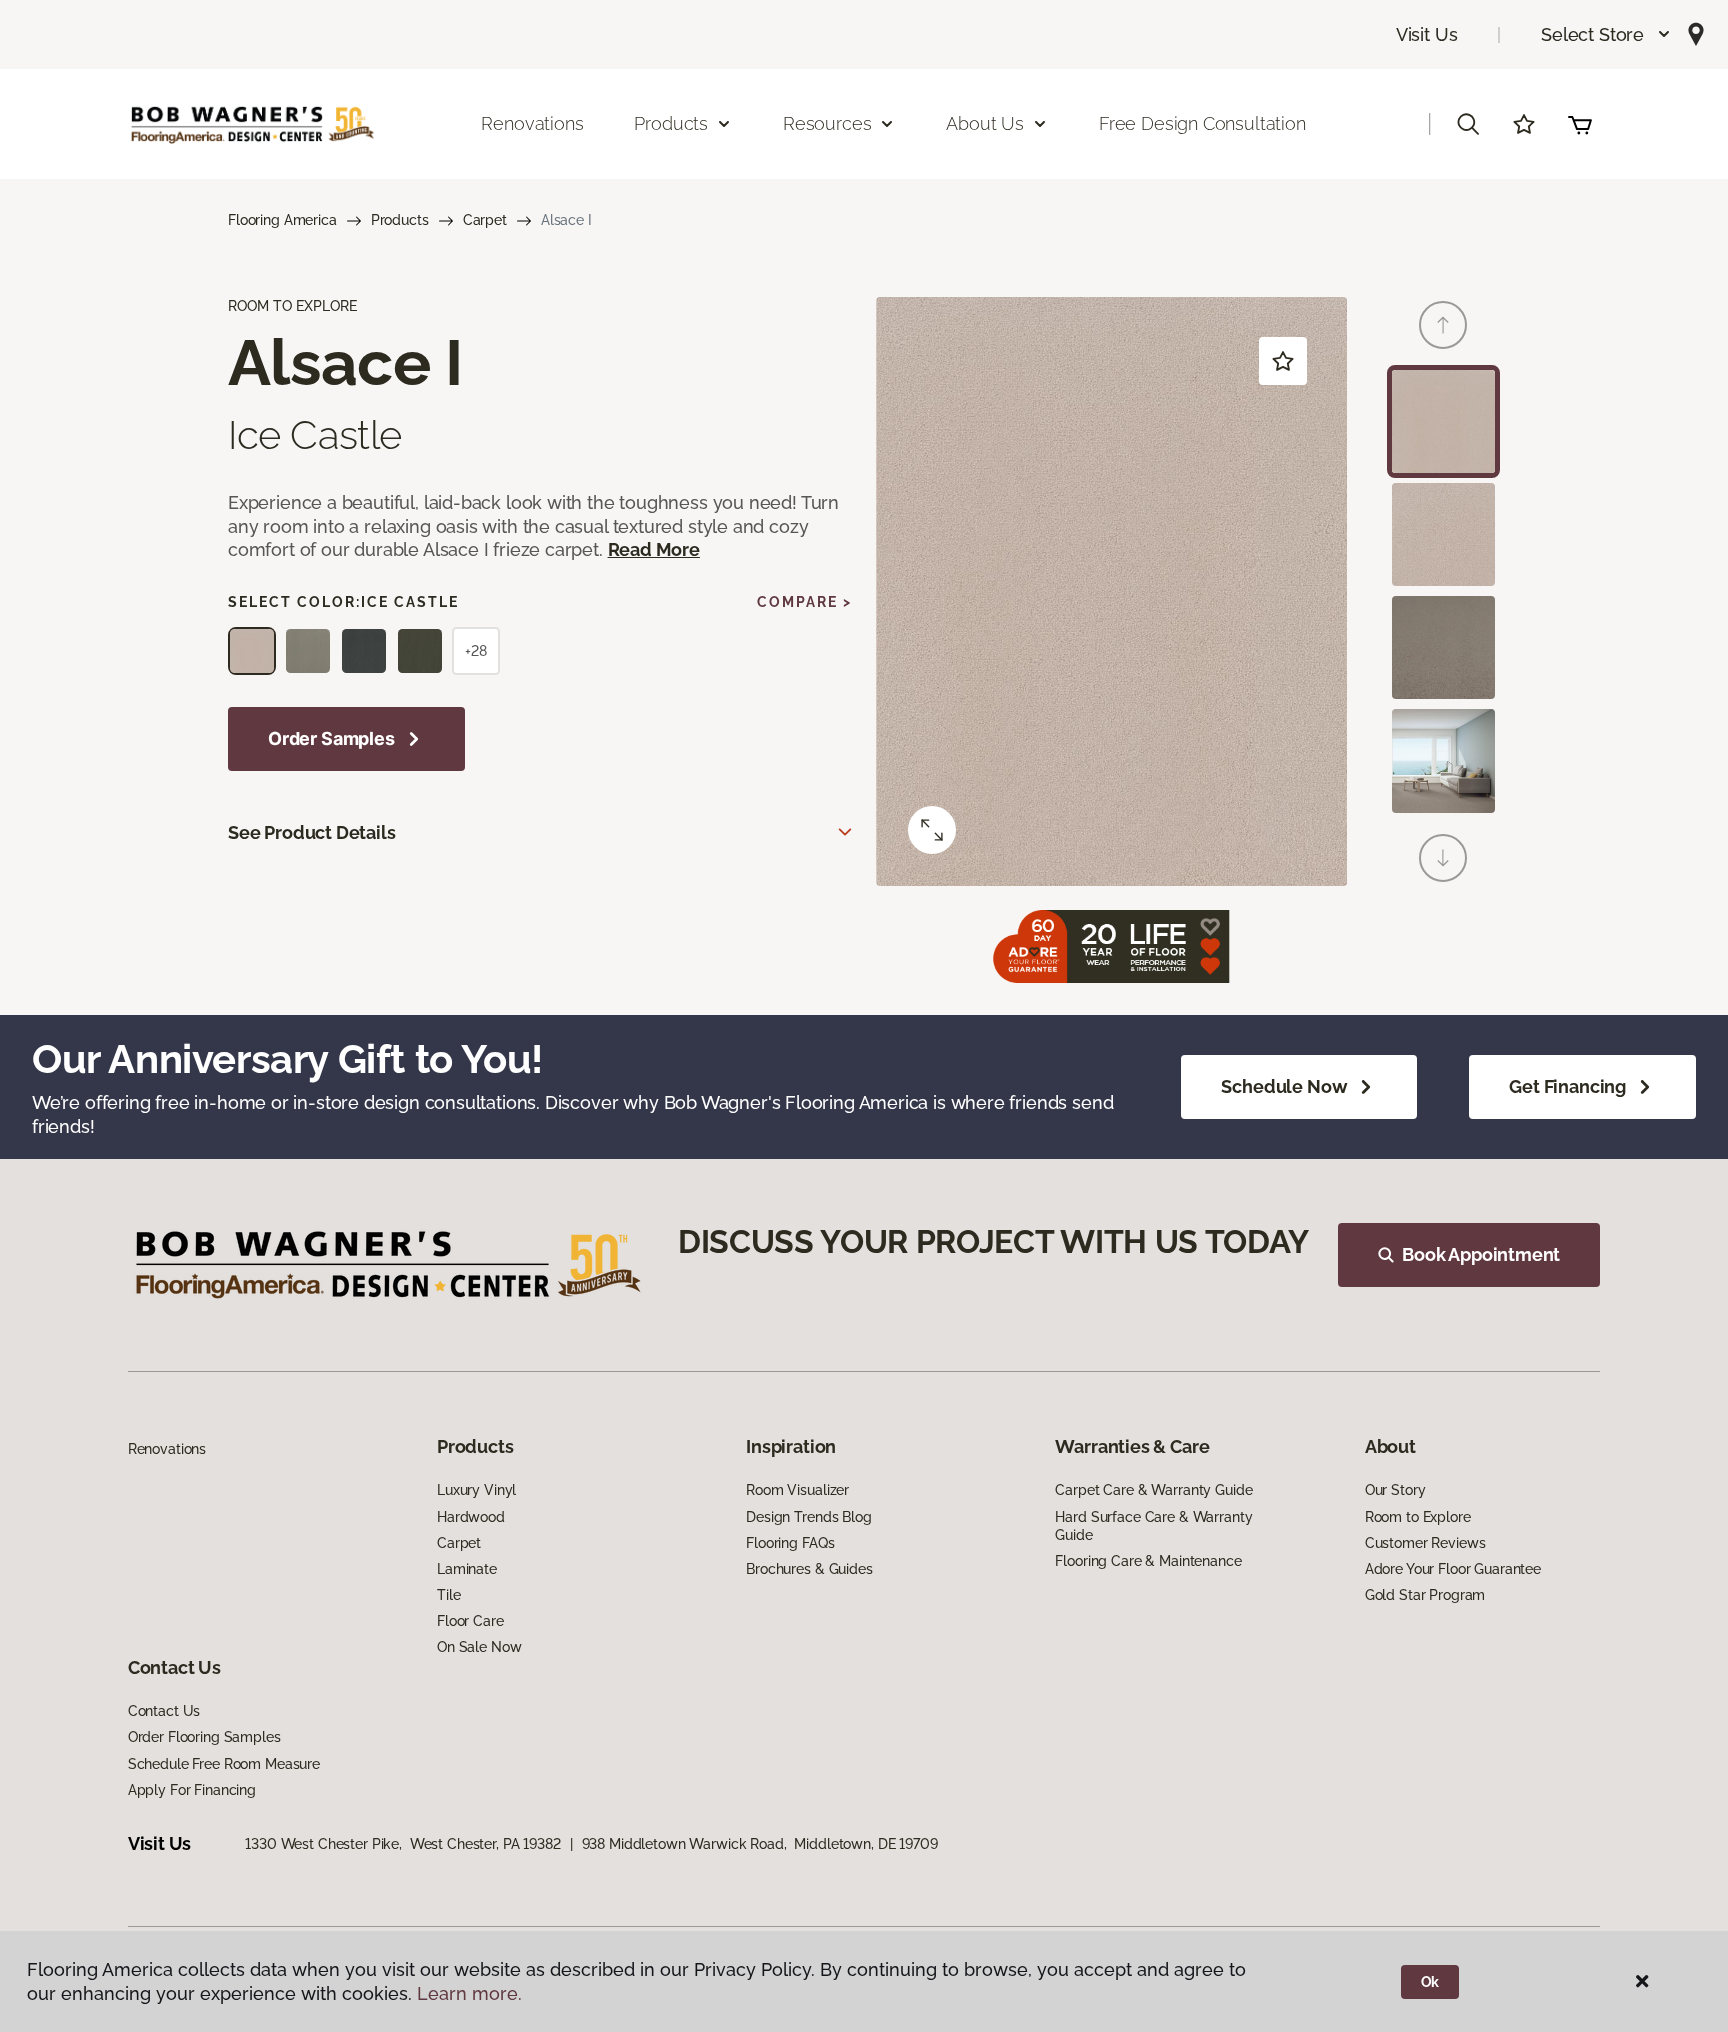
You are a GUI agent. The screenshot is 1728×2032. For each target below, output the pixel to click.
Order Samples (331, 738)
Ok (1430, 1982)
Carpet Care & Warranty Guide (1153, 1490)
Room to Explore (1418, 1517)
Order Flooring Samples (204, 1737)
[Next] (1443, 858)
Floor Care (470, 1621)
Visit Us (1427, 34)
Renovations (532, 123)
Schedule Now (1284, 1086)
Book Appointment (1481, 1254)
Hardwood (471, 1517)
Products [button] (671, 123)
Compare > (804, 602)
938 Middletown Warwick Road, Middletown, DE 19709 (760, 1844)
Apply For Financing (192, 1790)
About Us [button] (985, 123)
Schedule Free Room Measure (224, 1764)
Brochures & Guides (809, 1569)
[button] (1606, 34)
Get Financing (1567, 1086)
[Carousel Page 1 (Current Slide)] (1443, 421)
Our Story (1395, 1490)
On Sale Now (479, 1647)
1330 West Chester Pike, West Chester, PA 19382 (402, 1844)
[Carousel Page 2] (1443, 534)
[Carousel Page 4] (1443, 760)
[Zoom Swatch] (932, 830)
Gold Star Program (1425, 1595)
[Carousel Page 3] (1443, 647)
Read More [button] (654, 549)
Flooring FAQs (790, 1543)
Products (400, 220)
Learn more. (469, 1993)
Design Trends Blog (808, 1517)
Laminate (467, 1569)
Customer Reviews (1425, 1543)
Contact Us (164, 1711)
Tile (448, 1595)
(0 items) (1580, 124)
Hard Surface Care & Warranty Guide (1153, 1526)
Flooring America (282, 220)
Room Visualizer (797, 1490)
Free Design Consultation (1202, 123)
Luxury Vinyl (476, 1490)
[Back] (1443, 325)
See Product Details (312, 832)
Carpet (485, 220)
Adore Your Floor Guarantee (1453, 1569)
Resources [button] (827, 123)
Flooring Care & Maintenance (1148, 1561)
